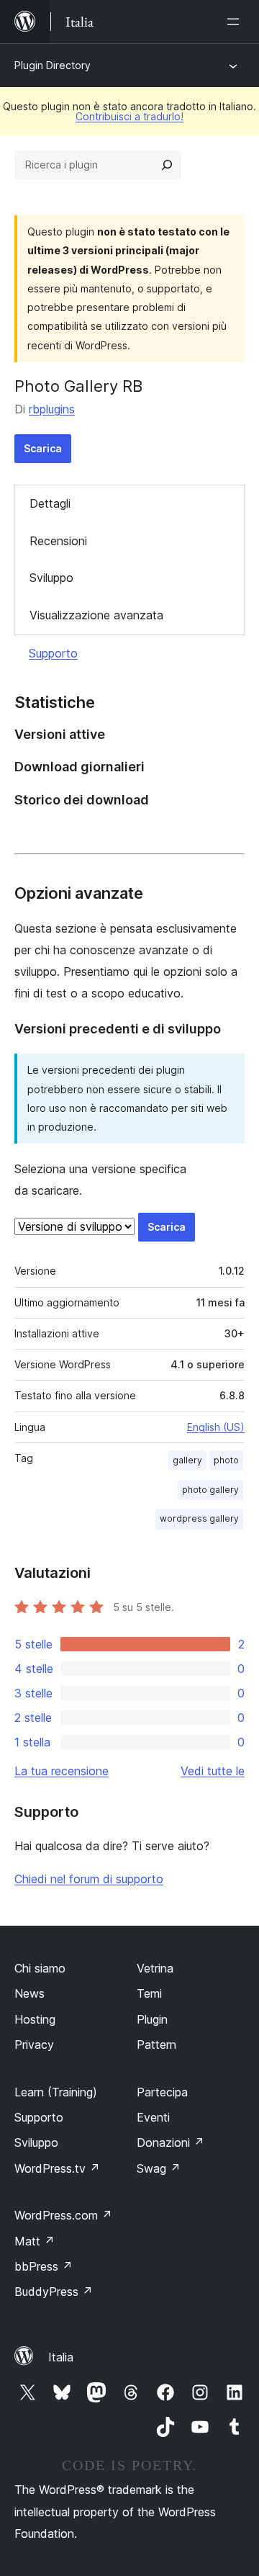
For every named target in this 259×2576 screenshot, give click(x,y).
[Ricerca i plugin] (167, 165)
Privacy (34, 2045)
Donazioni (171, 2142)
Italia (61, 2357)
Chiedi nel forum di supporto (89, 1879)
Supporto (53, 653)
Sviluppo (51, 578)
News (29, 1993)
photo (226, 1460)
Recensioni (58, 541)
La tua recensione (62, 1771)
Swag (159, 2168)
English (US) (216, 1427)
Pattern (156, 2045)
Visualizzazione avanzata (96, 615)
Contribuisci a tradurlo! (129, 116)
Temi (149, 1993)
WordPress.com (63, 2215)
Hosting (35, 2019)
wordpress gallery (199, 1518)
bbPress (44, 2266)
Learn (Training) (56, 2092)
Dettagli (50, 503)
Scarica (43, 448)
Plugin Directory (53, 65)
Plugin (152, 2019)
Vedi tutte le (213, 1771)
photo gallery (210, 1490)
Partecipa (162, 2092)
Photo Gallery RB (78, 386)
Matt (35, 2241)
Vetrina (155, 1968)
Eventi (153, 2117)
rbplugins (52, 409)
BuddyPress (54, 2292)
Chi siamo (40, 1968)
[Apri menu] (236, 22)
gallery (187, 1460)
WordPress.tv (57, 2168)
